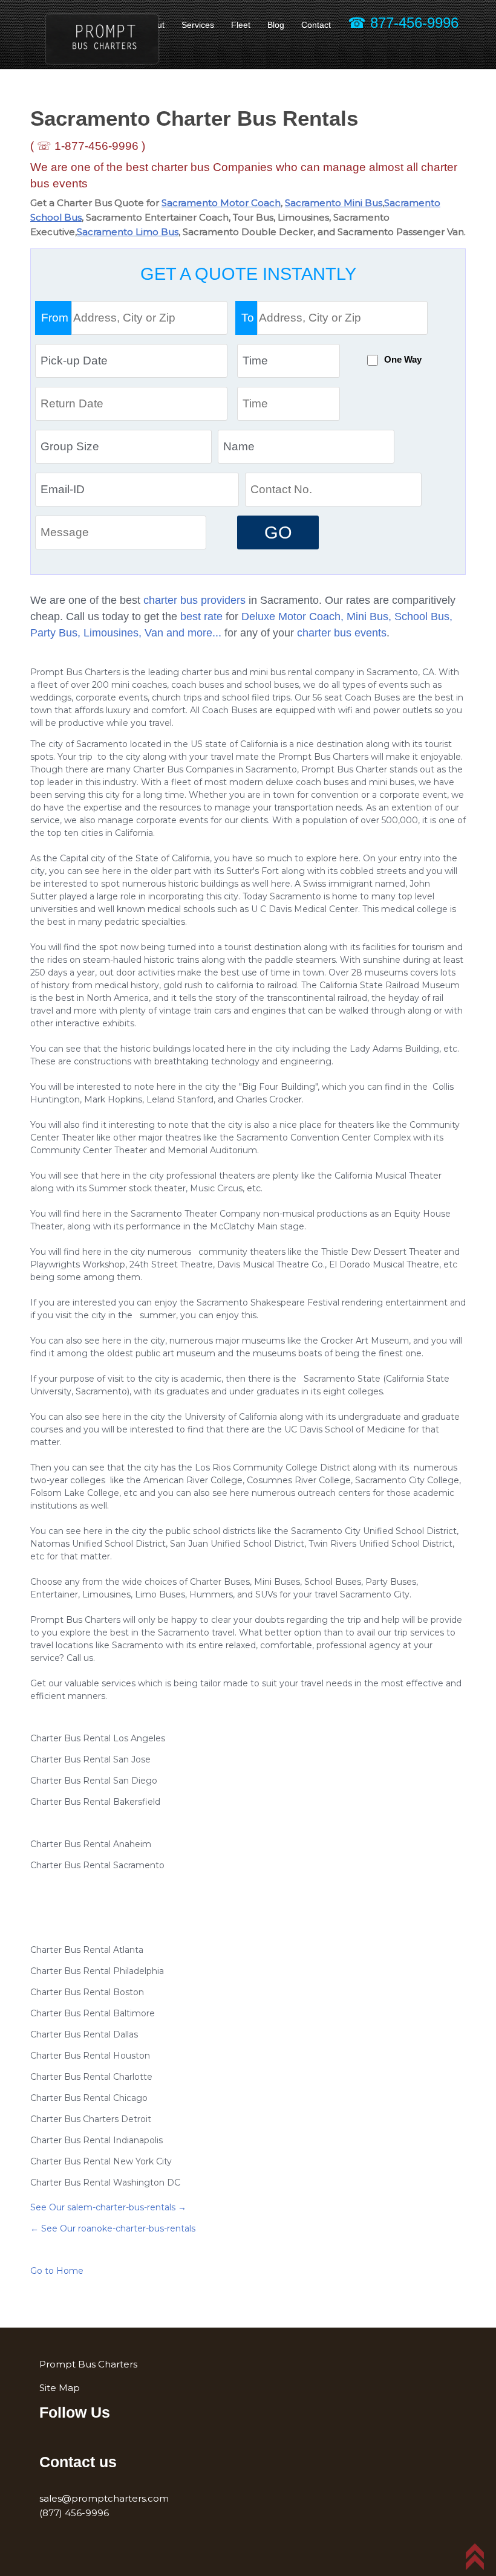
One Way (403, 360)
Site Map (60, 2388)
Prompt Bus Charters (88, 2364)
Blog (276, 25)
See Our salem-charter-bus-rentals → (108, 2207)
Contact (316, 25)
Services (198, 25)
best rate (201, 616)
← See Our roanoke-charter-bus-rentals (113, 2228)
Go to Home (57, 2271)
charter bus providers (194, 600)
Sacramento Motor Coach (221, 203)
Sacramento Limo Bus (128, 232)
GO (278, 532)
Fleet (241, 25)
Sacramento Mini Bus (334, 203)
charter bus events (342, 633)
